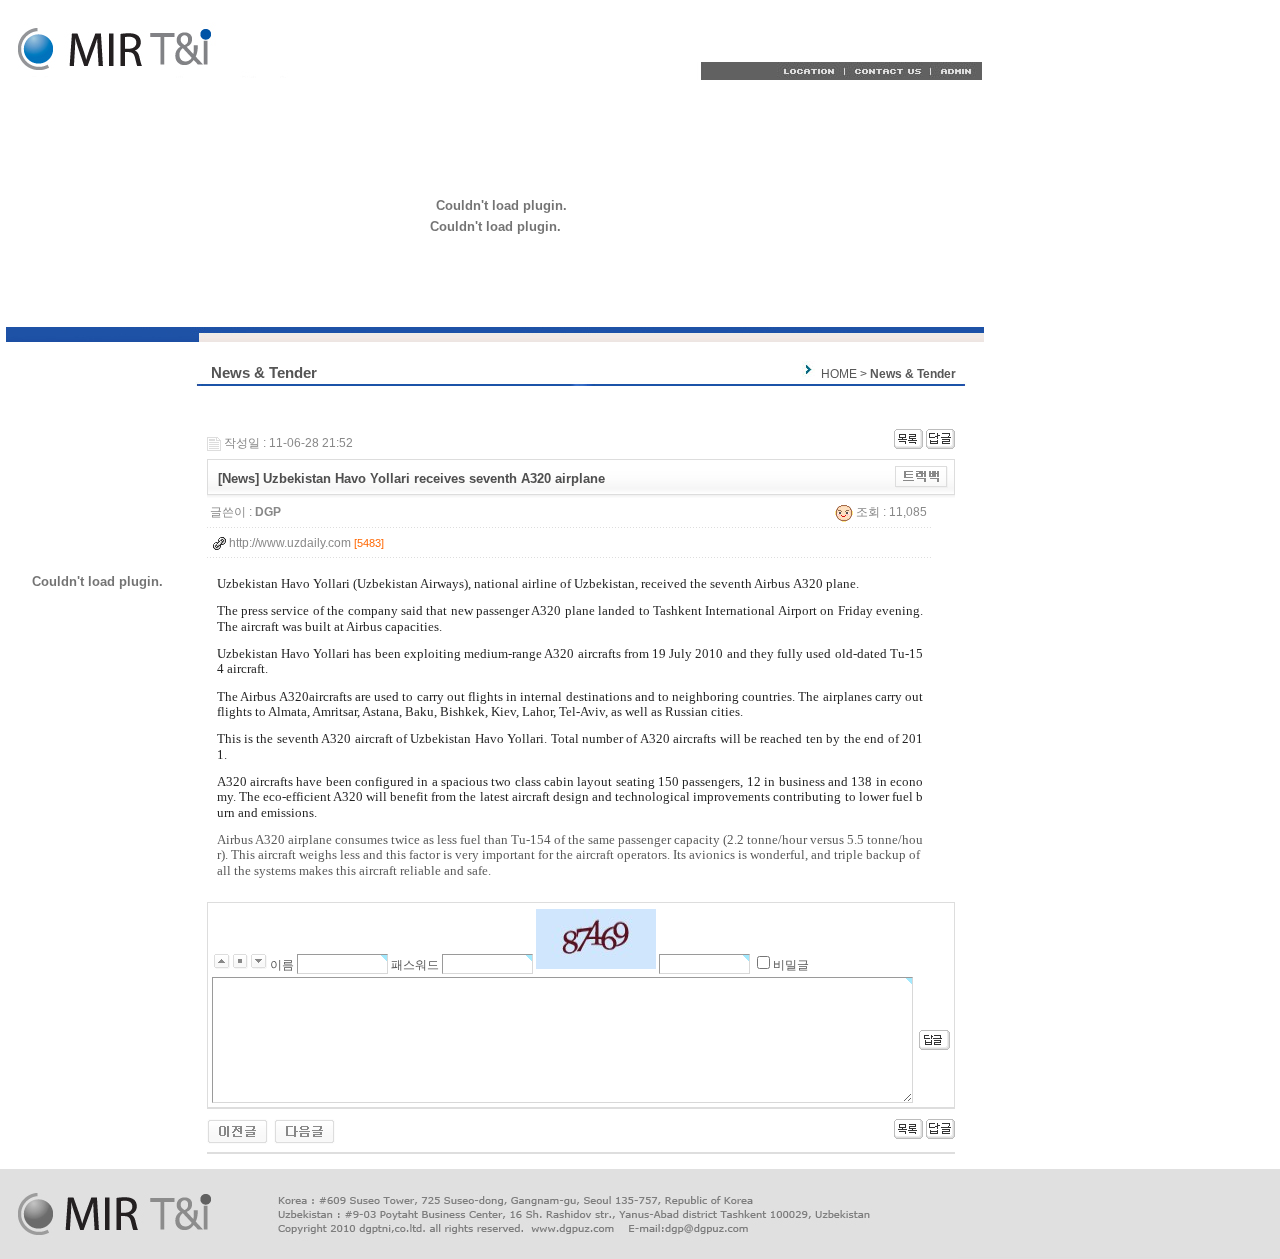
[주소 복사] (921, 476)
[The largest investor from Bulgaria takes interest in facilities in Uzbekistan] (237, 1131)
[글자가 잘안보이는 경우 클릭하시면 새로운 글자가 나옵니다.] (596, 939)
